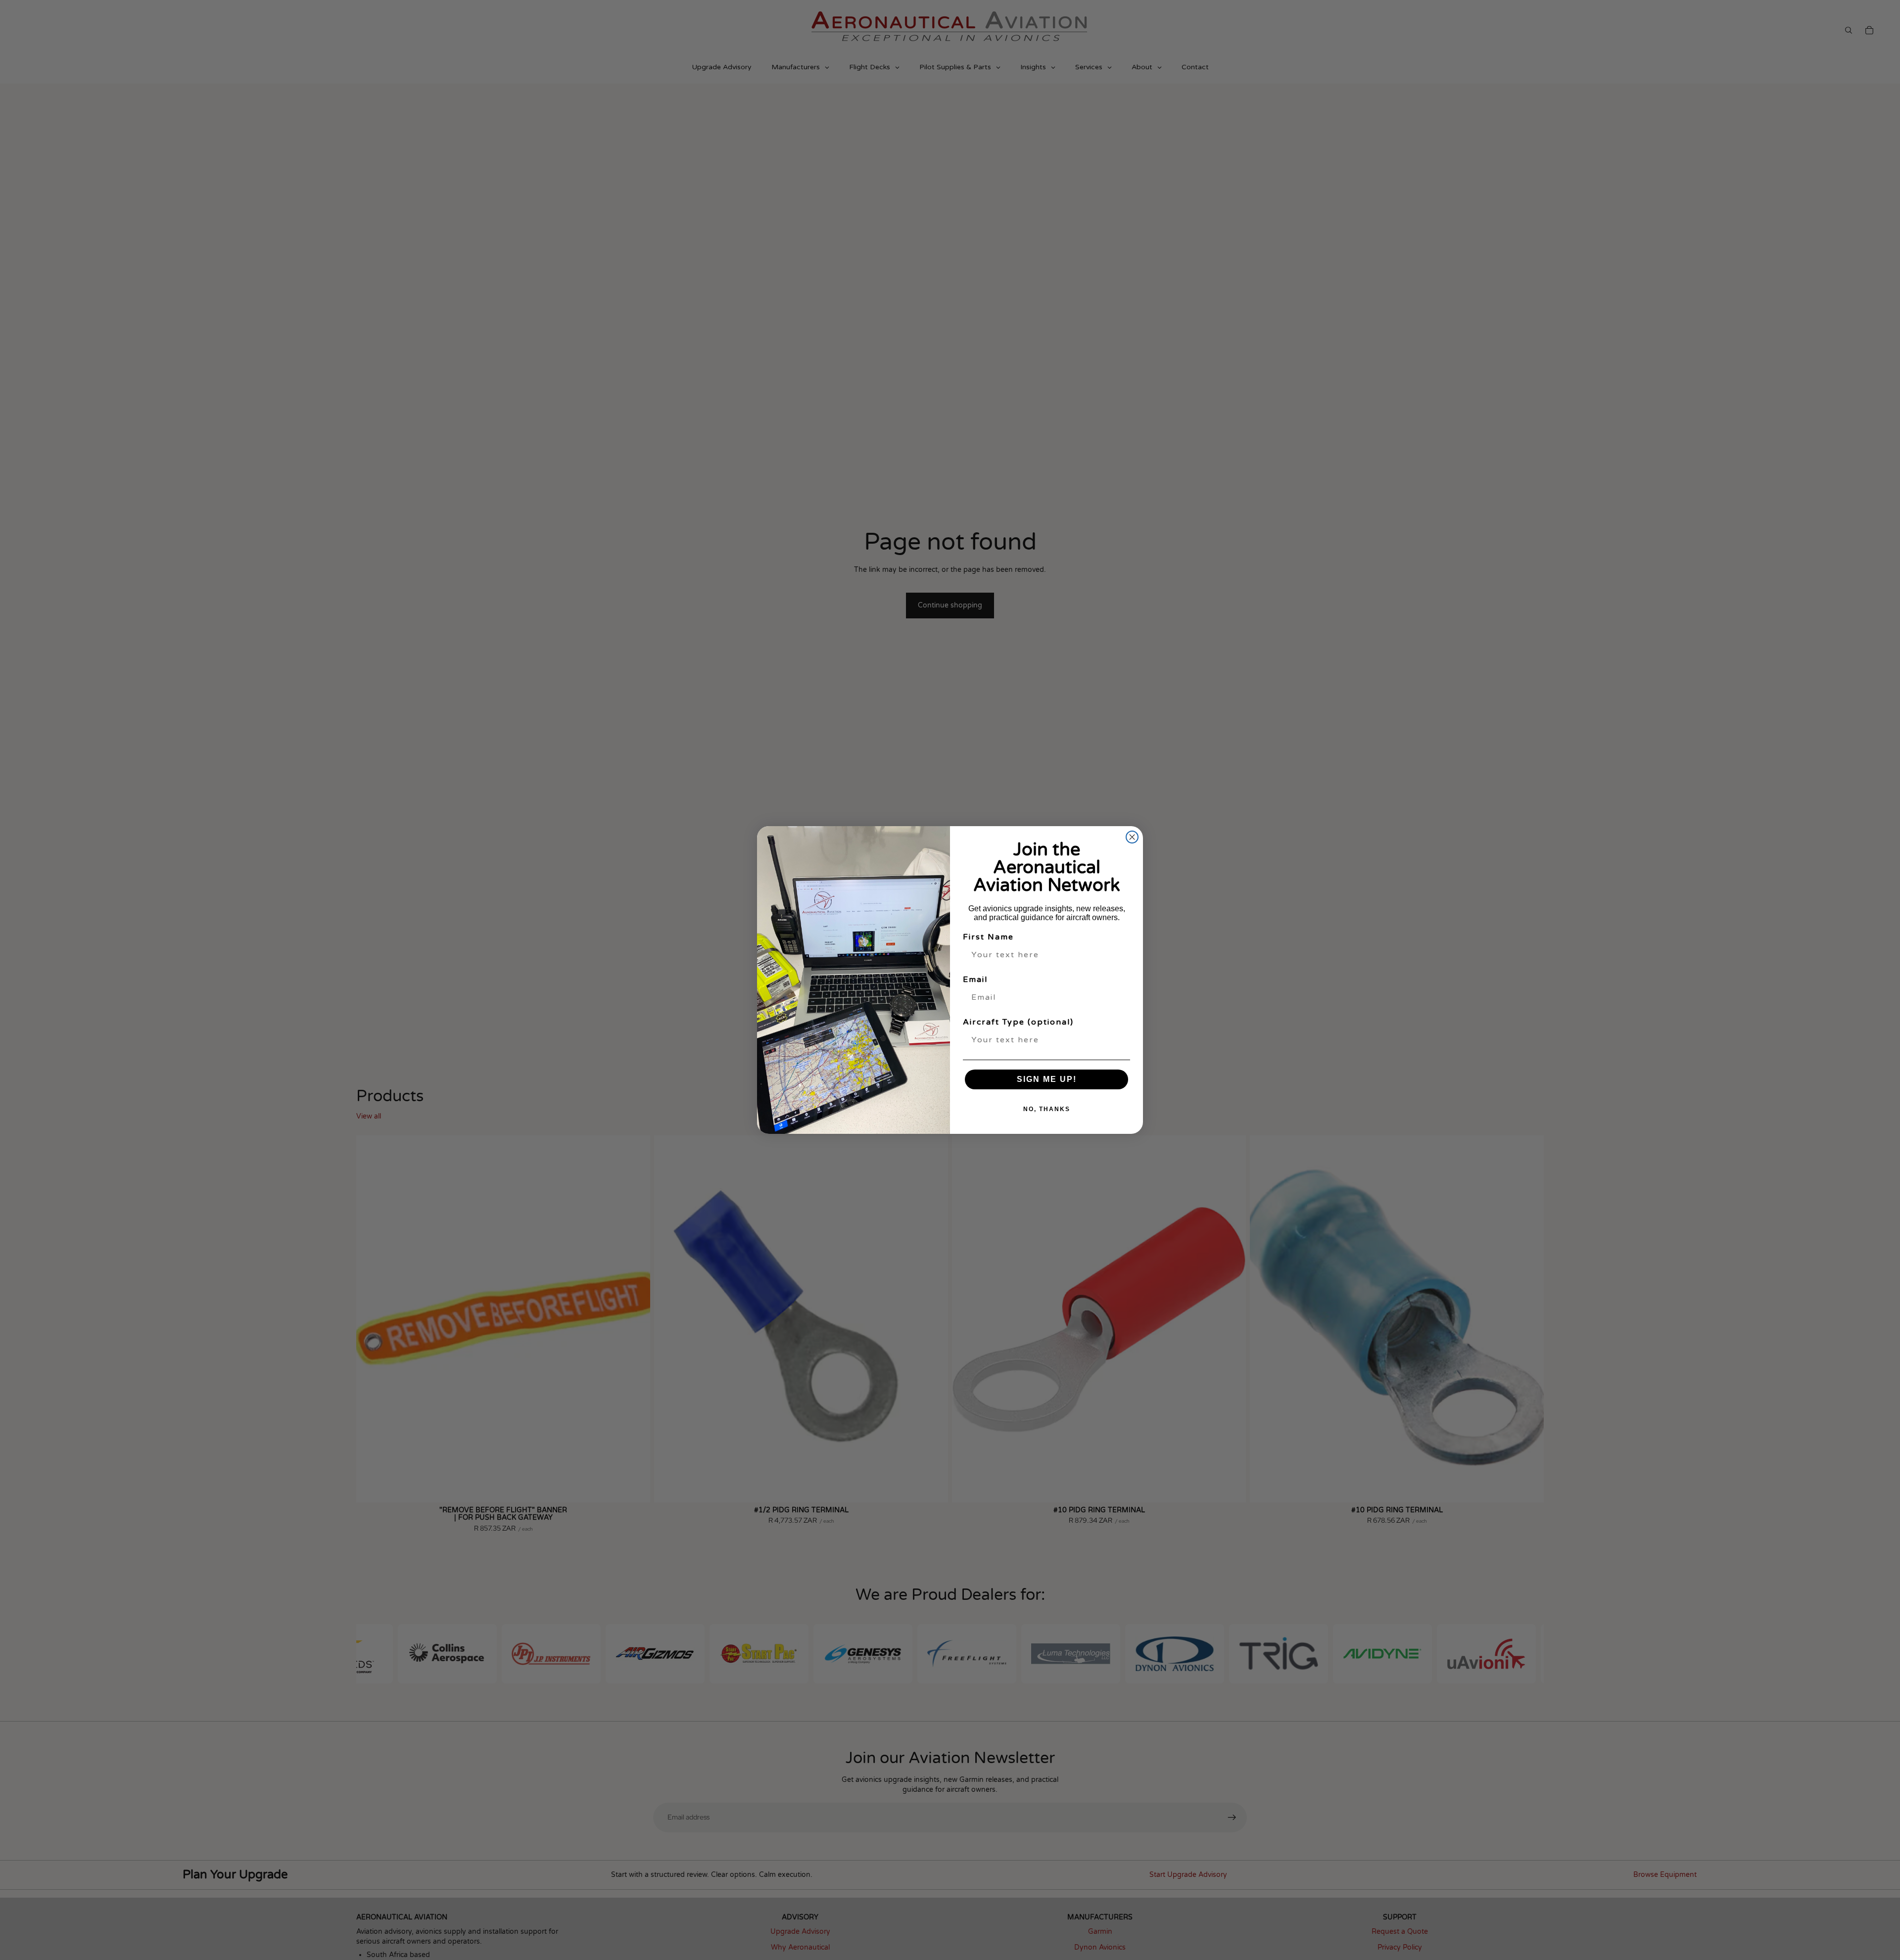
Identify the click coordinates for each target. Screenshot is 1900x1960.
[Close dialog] (1132, 837)
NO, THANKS (1047, 1109)
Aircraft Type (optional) (1018, 1022)
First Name (988, 937)
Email (975, 980)
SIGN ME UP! (1047, 1079)
